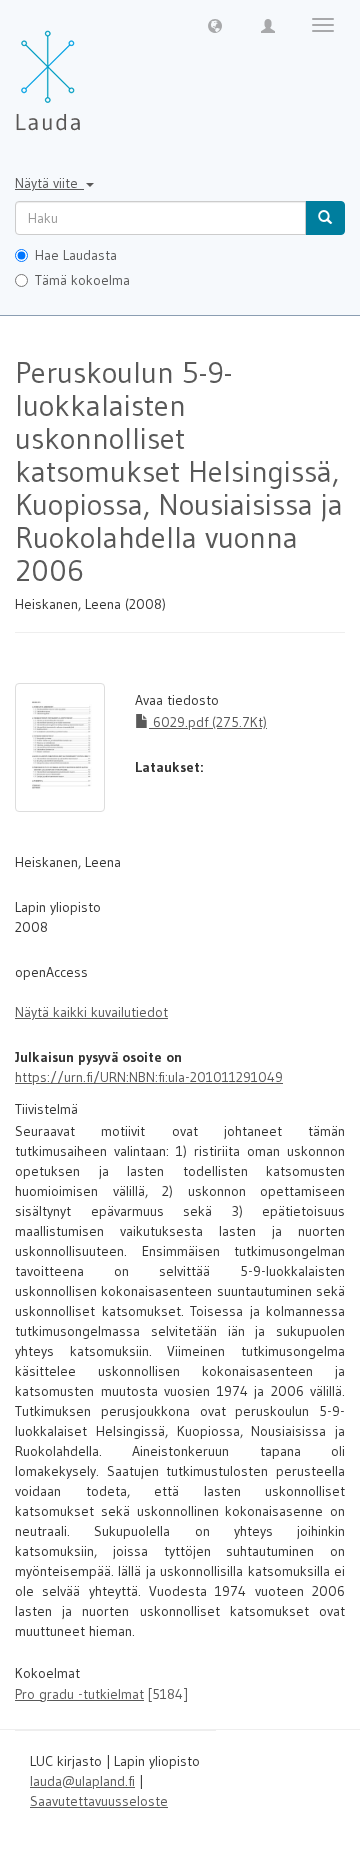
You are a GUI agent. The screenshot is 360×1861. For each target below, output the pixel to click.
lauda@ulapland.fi (82, 1781)
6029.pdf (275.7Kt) (208, 722)
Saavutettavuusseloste (99, 1801)
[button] (215, 25)
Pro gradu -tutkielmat (79, 1694)
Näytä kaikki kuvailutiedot (91, 1012)
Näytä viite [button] (49, 183)
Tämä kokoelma (82, 280)
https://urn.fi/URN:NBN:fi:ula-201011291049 (149, 1077)
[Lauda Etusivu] (90, 70)
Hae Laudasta (76, 255)
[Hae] (325, 218)
